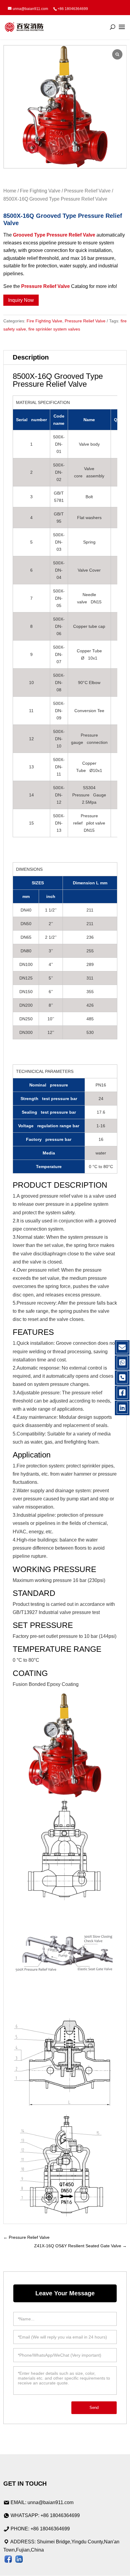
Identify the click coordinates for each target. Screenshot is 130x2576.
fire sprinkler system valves (54, 329)
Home (10, 191)
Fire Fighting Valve (40, 191)
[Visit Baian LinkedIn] (19, 2560)
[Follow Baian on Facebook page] (8, 2560)
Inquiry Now (21, 300)
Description (31, 357)
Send (94, 2408)
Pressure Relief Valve (87, 191)
